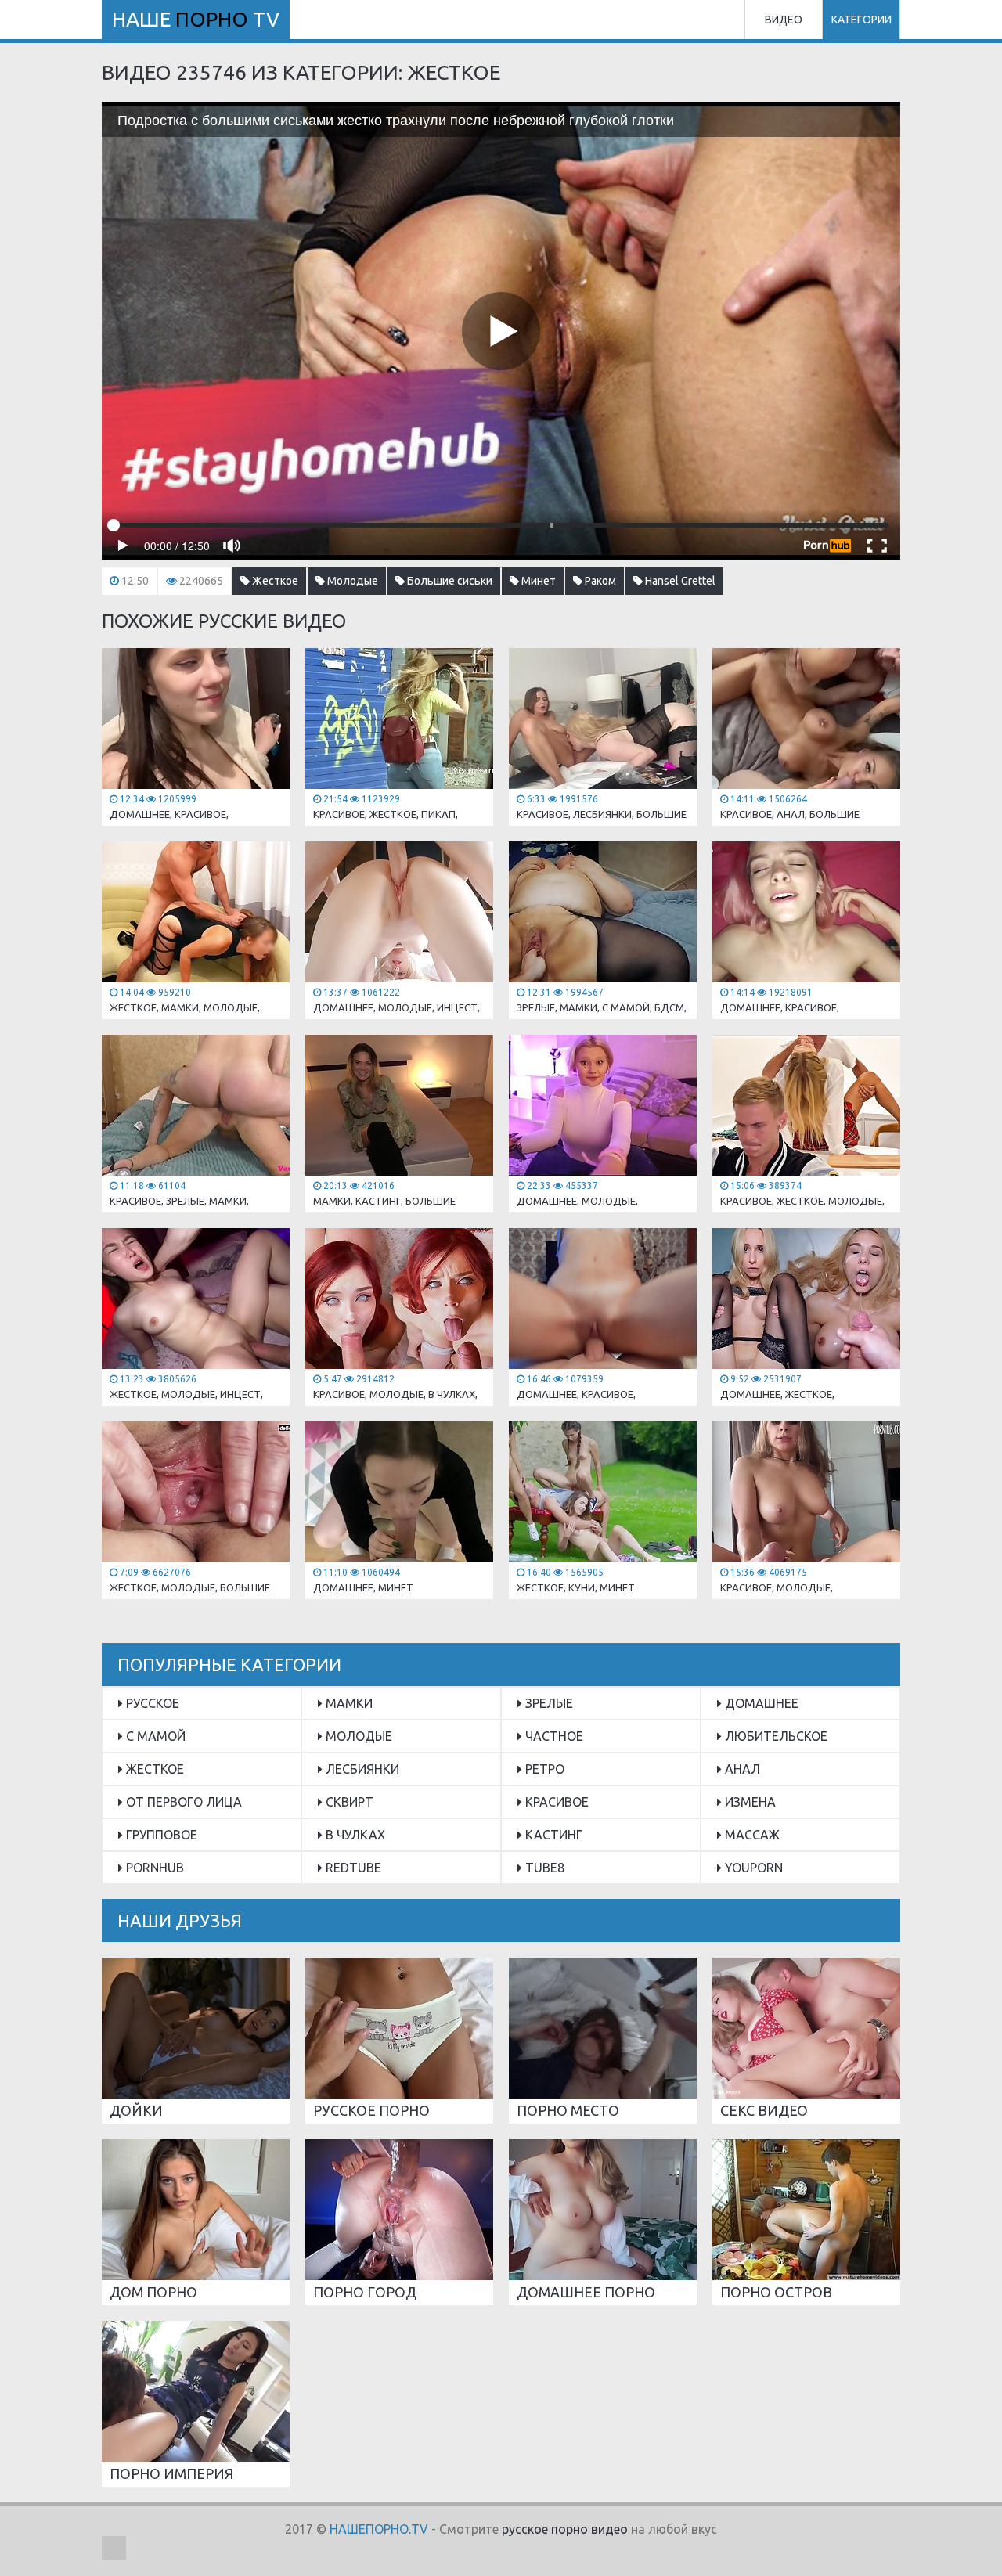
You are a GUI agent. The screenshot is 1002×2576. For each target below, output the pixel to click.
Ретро (543, 1769)
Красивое (555, 1802)
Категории (861, 20)
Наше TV (196, 19)
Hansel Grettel (679, 581)
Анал (741, 1769)
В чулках (354, 1835)
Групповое (160, 1835)
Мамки (348, 1703)
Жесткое (274, 581)
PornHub (153, 1868)
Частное (553, 1736)
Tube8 (543, 1868)
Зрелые (548, 1703)
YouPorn (752, 1868)
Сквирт (348, 1802)
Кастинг (552, 1835)
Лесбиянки (361, 1769)
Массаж (751, 1835)
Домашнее (760, 1703)
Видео (784, 20)
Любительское (775, 1736)
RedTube (352, 1868)
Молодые (351, 581)
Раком (599, 581)
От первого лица (182, 1802)
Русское (151, 1703)
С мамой (154, 1736)
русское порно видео (565, 2529)
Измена (749, 1802)
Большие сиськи (449, 581)
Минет (537, 581)
